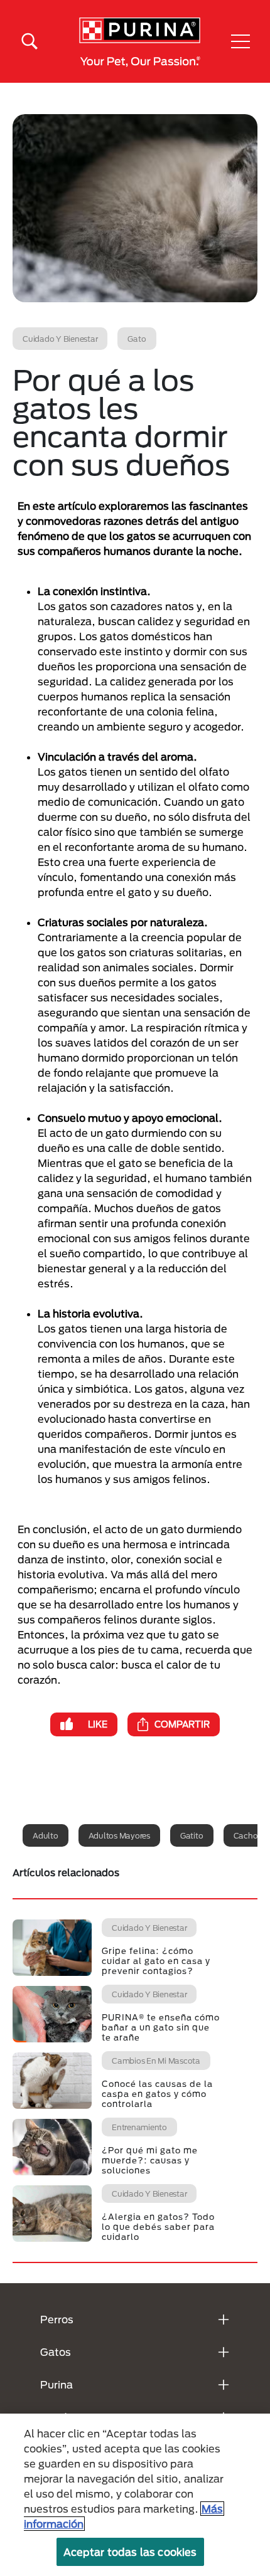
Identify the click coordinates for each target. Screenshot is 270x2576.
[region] (135, 2495)
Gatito (192, 1835)
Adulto (46, 1835)
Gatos (56, 2352)
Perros (57, 2319)
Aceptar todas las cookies (130, 2552)
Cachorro (251, 1835)
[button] (240, 41)
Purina (57, 2384)
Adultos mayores (119, 1835)
